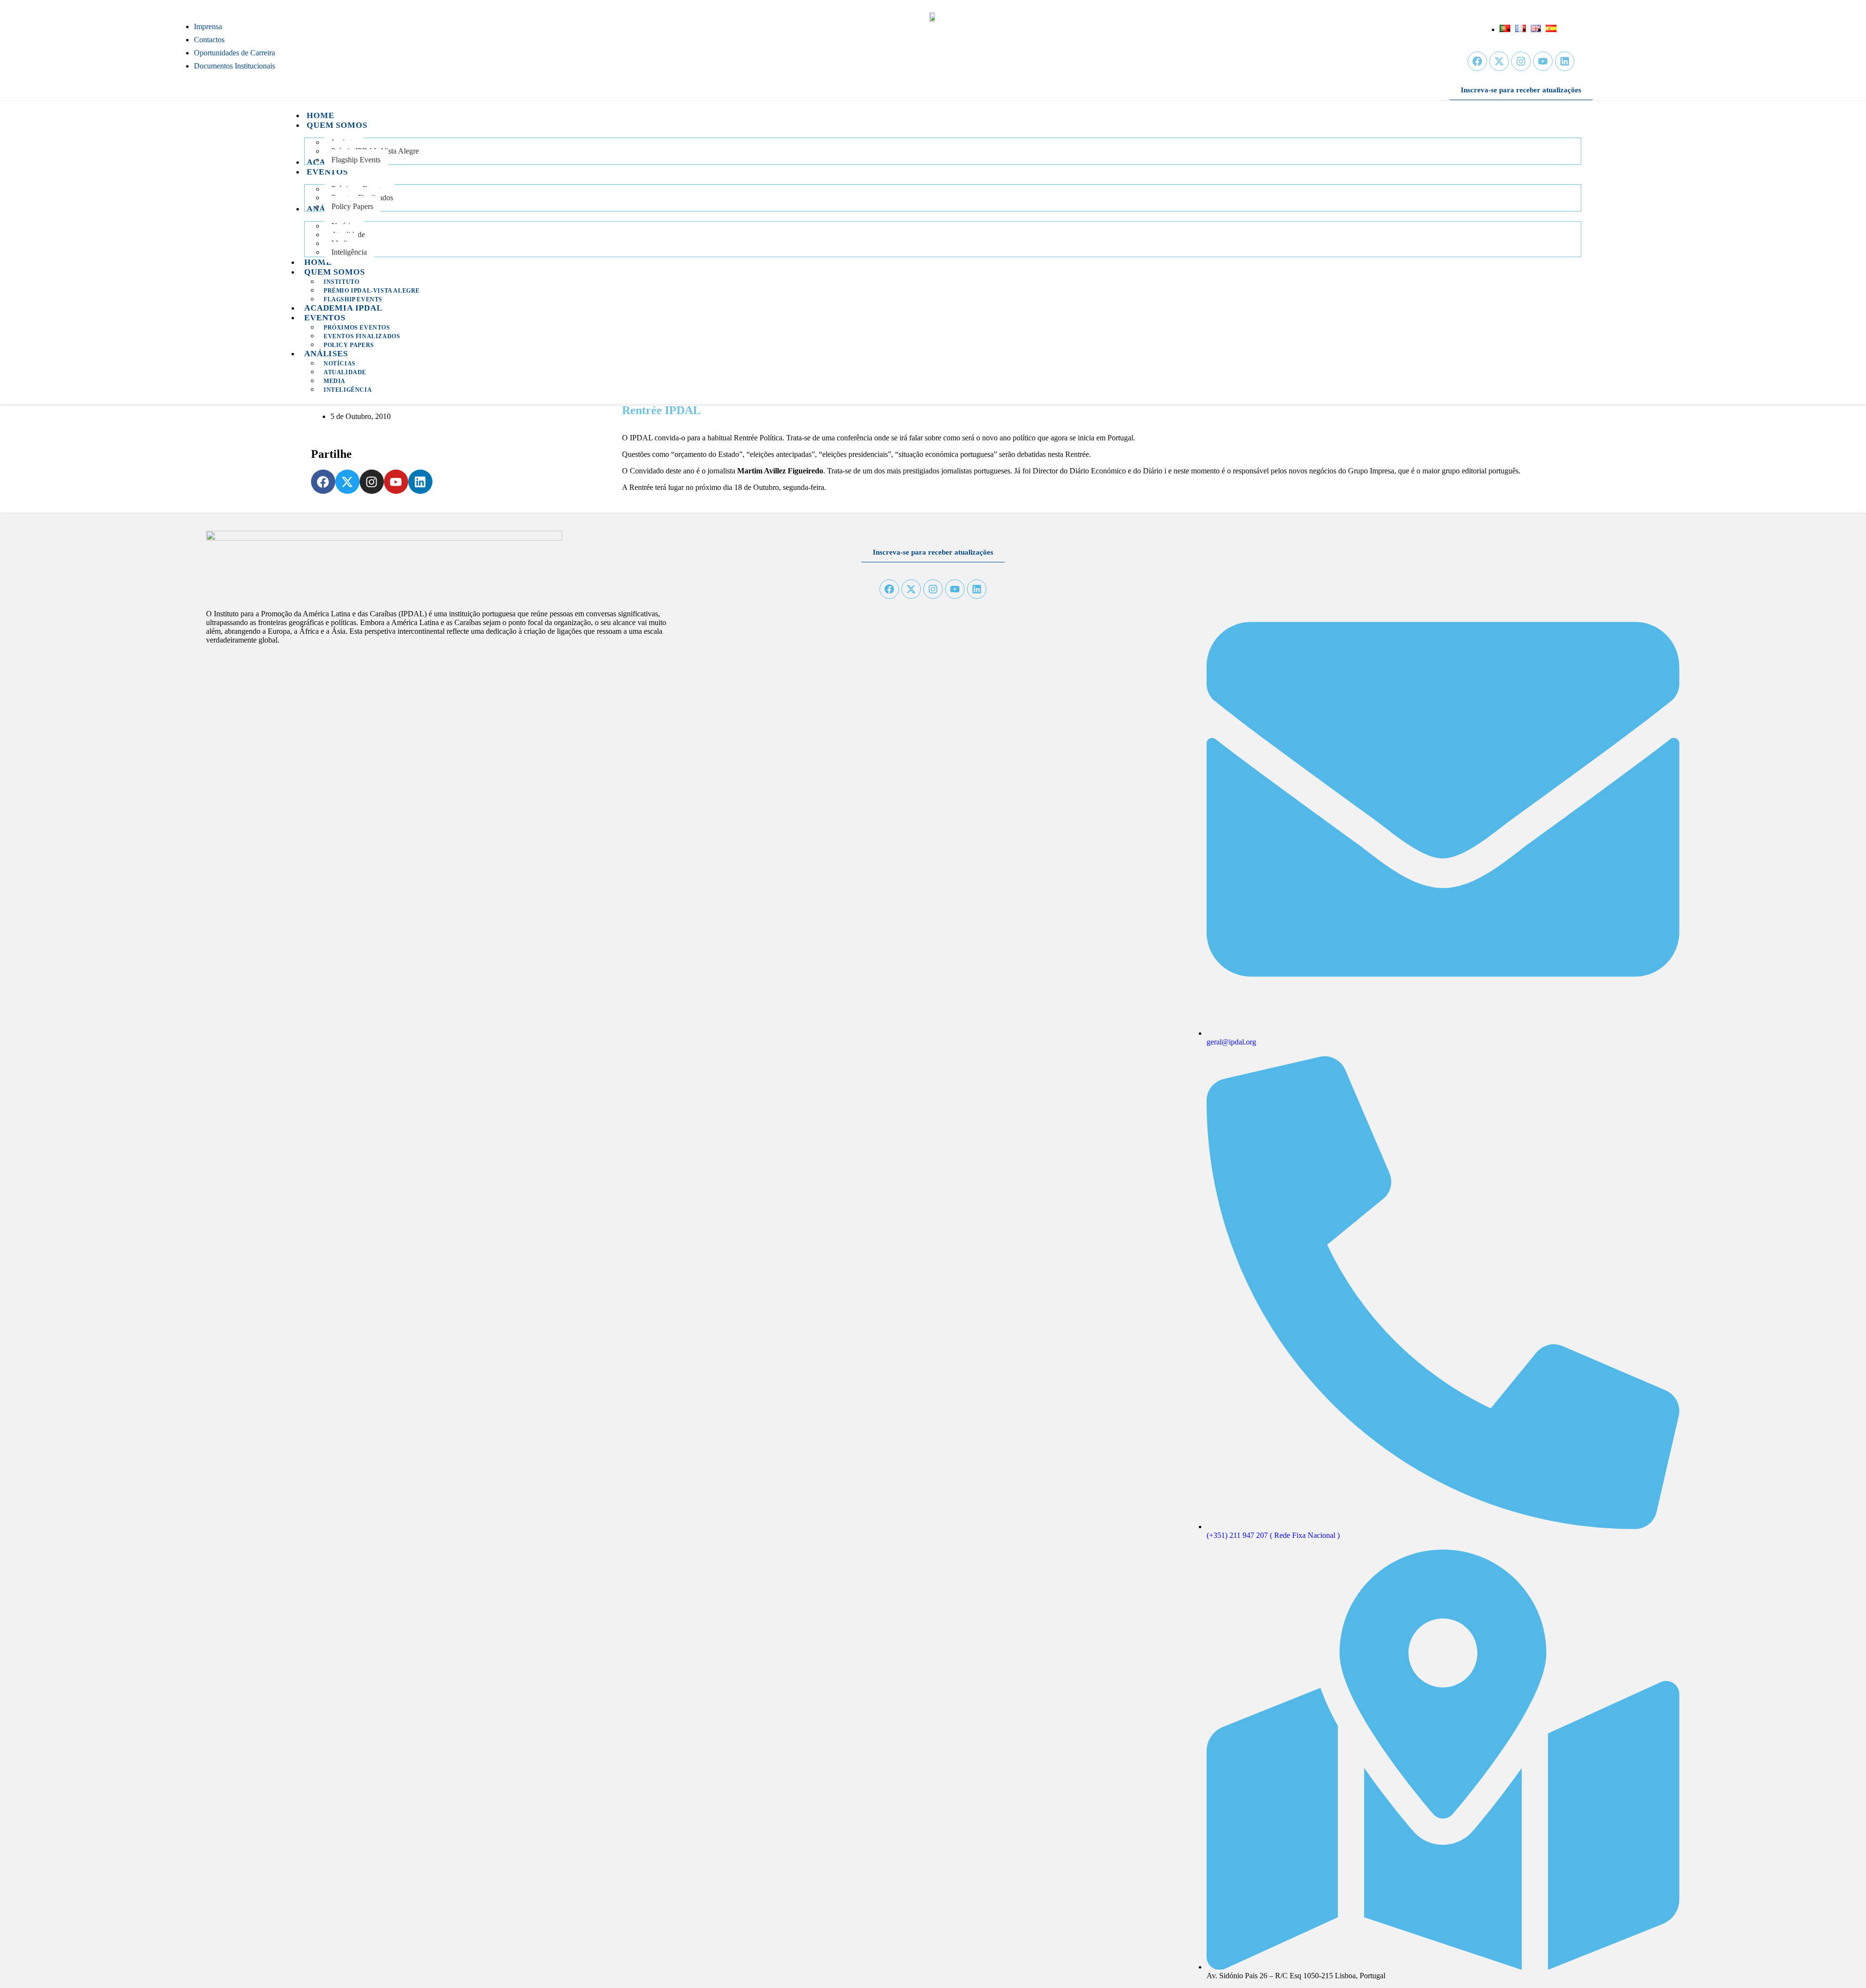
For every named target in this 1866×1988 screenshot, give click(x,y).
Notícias (340, 364)
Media (335, 381)
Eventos (325, 318)
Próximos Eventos (357, 328)
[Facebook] (1477, 61)
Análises (326, 354)
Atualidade (345, 372)
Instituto (341, 282)
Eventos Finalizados (362, 336)
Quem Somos (335, 272)
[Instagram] (1521, 61)
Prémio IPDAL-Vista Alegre (372, 291)
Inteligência (348, 390)
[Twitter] (1499, 61)
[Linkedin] (1565, 61)
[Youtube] (1543, 61)
